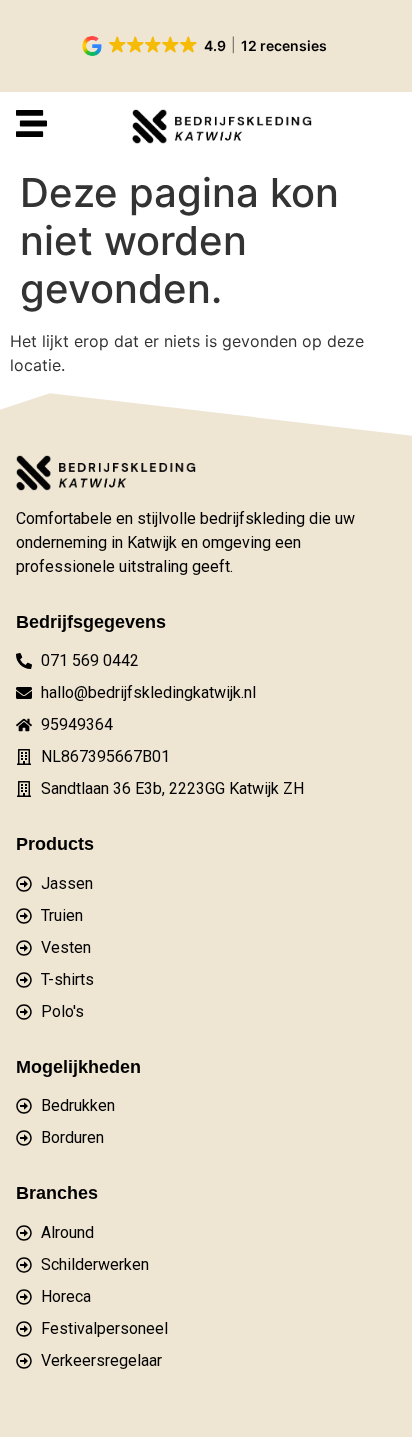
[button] (206, 46)
